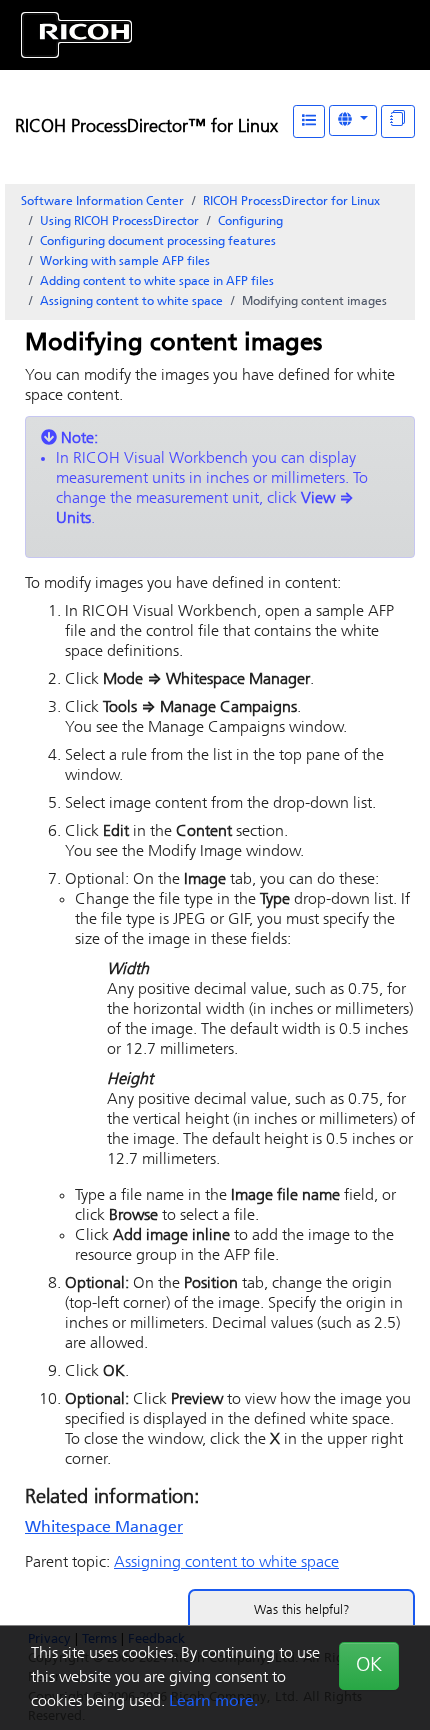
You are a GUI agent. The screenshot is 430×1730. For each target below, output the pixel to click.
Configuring (250, 222)
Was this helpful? (302, 1610)
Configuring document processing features (158, 242)
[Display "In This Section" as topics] (398, 121)
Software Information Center (102, 202)
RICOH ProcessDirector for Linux (291, 202)
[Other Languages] (353, 120)
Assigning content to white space (131, 302)
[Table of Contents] (309, 121)
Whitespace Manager (104, 1528)
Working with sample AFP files (125, 262)
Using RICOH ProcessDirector (119, 222)
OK (369, 1666)
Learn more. (213, 1702)
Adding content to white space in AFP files (157, 282)
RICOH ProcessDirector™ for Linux (146, 128)
